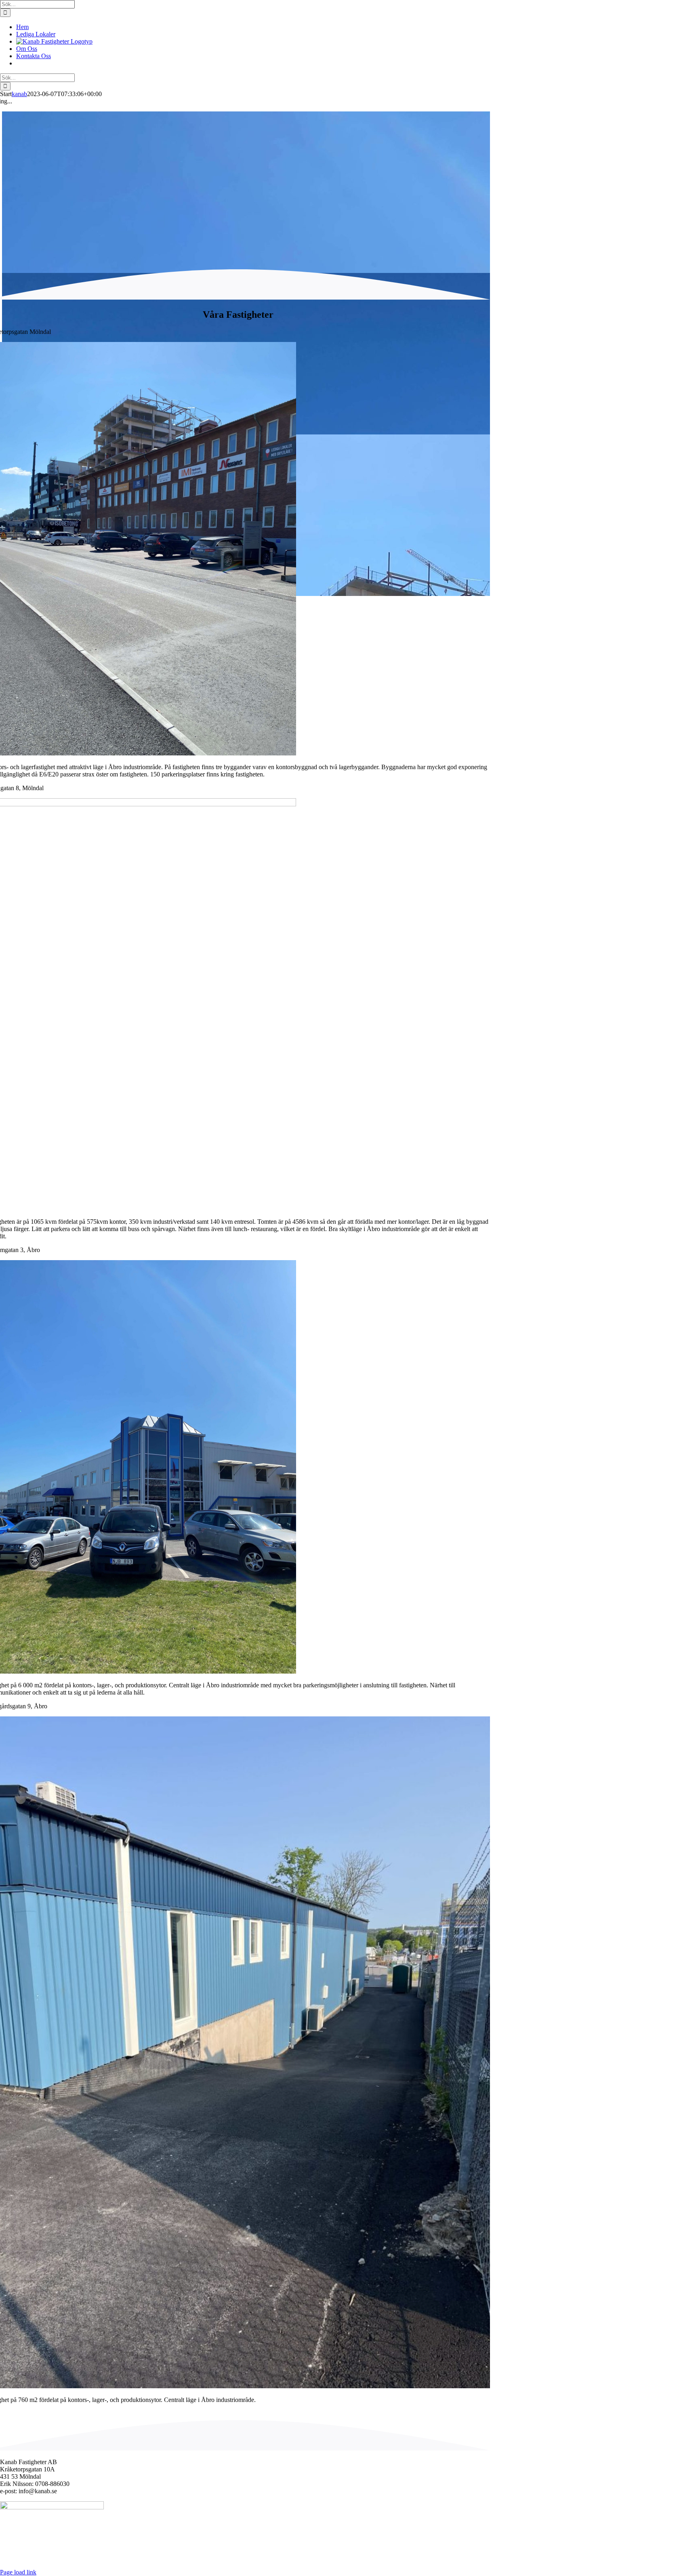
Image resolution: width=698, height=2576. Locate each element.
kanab (19, 94)
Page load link (18, 2572)
